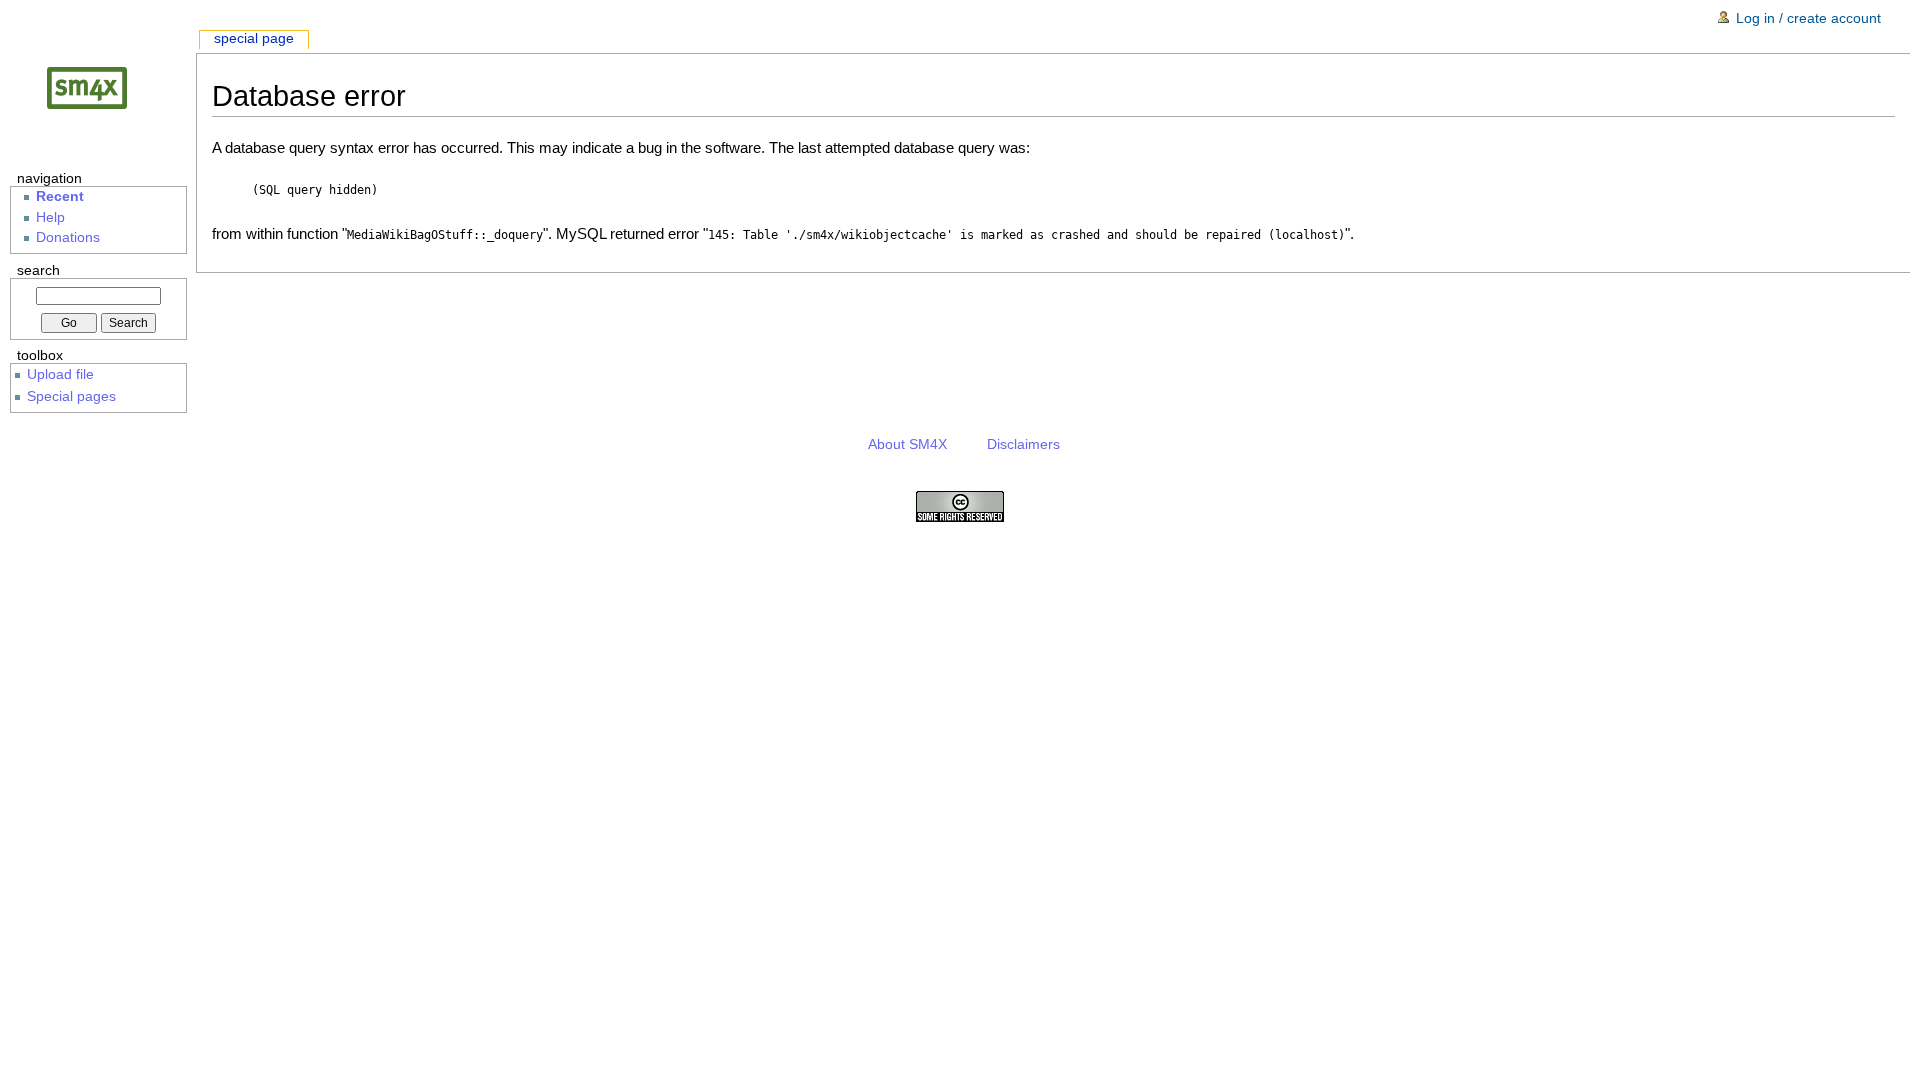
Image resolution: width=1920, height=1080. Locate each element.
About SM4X (907, 444)
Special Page (254, 38)
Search (38, 270)
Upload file (60, 374)
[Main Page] (103, 87)
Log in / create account (1808, 18)
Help (50, 217)
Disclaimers (1023, 444)
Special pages (71, 396)
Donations (68, 237)
